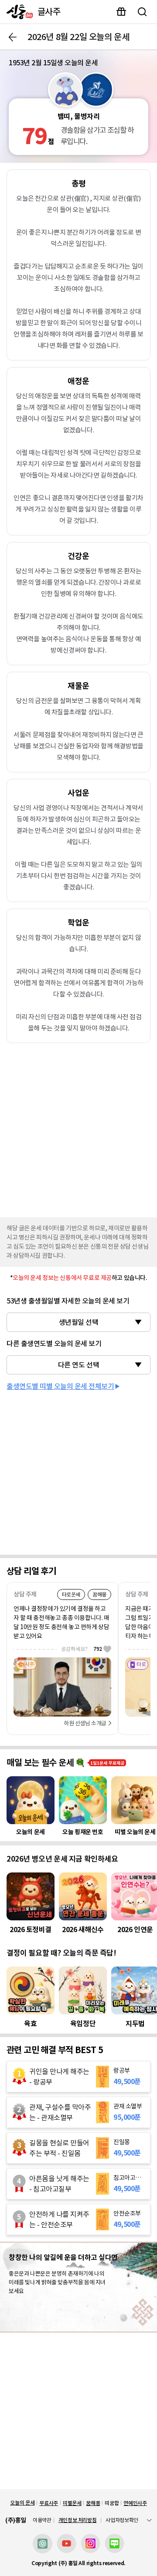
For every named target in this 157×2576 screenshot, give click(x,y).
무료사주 (49, 2503)
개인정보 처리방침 (78, 2520)
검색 (142, 12)
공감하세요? (82, 1649)
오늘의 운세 (22, 2503)
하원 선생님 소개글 (85, 1723)
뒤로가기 (13, 37)
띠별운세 (72, 2503)
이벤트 (121, 12)
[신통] (18, 12)
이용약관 (42, 2520)
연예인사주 (135, 2503)
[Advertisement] (78, 1128)
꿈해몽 (93, 2503)
